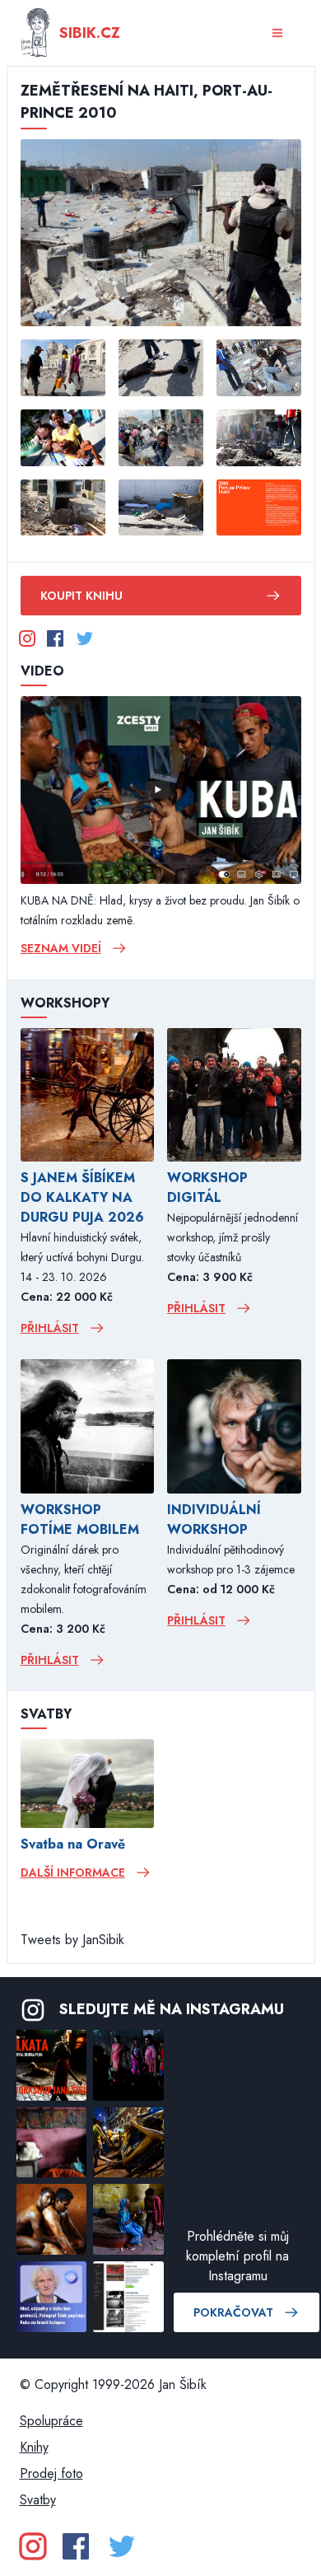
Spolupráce (51, 2421)
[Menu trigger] (277, 33)
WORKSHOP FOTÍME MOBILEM (80, 1519)
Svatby (38, 2500)
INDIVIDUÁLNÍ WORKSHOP (214, 1519)
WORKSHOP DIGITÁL (207, 1187)
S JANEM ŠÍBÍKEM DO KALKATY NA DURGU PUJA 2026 (82, 1197)
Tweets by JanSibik (72, 1940)
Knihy (34, 2447)
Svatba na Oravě (73, 1844)
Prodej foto (51, 2473)
